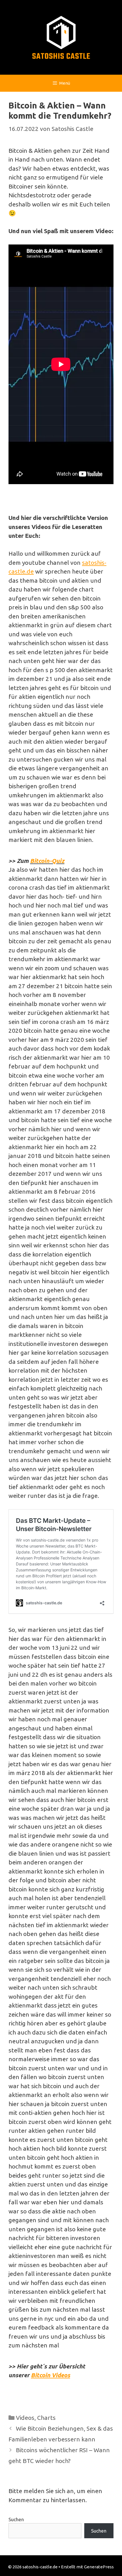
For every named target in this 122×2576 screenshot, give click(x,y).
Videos (25, 2418)
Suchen (16, 2519)
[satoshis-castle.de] (61, 37)
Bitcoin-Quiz (47, 861)
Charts (46, 2418)
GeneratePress (99, 2567)
